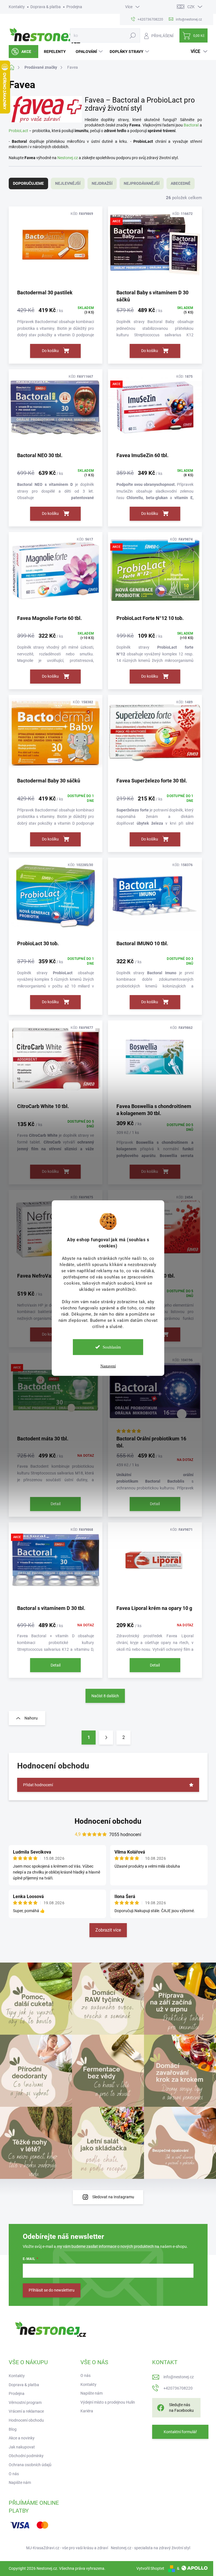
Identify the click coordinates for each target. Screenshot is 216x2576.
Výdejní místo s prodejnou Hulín (108, 2402)
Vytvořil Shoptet (150, 2568)
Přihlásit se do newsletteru (52, 2290)
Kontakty (17, 7)
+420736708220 (178, 2388)
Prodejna (74, 7)
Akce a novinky (22, 2438)
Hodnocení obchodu (108, 1821)
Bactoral (191, 125)
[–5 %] (56, 899)
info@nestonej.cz (179, 2377)
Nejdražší (102, 183)
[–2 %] (56, 247)
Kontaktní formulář (180, 2432)
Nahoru (31, 1718)
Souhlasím (112, 1347)
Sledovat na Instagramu (113, 2197)
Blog (13, 2429)
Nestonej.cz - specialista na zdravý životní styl (150, 2548)
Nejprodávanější (142, 183)
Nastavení (108, 1366)
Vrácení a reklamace (26, 2411)
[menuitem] (23, 52)
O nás (14, 2474)
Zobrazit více (108, 1930)
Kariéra (87, 2411)
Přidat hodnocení (38, 1785)
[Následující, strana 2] (106, 1738)
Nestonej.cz (68, 158)
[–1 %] (155, 736)
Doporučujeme (28, 183)
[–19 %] (56, 573)
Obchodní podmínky (26, 2456)
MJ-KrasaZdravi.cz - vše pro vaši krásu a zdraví (67, 2548)
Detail (56, 1504)
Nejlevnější (68, 183)
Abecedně (181, 183)
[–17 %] (155, 1394)
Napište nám (20, 2482)
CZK (191, 7)
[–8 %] (56, 410)
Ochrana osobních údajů (30, 2465)
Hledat (133, 35)
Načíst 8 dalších (105, 1696)
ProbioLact (18, 131)
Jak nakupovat (22, 2447)
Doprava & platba (46, 7)
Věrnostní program (25, 2403)
